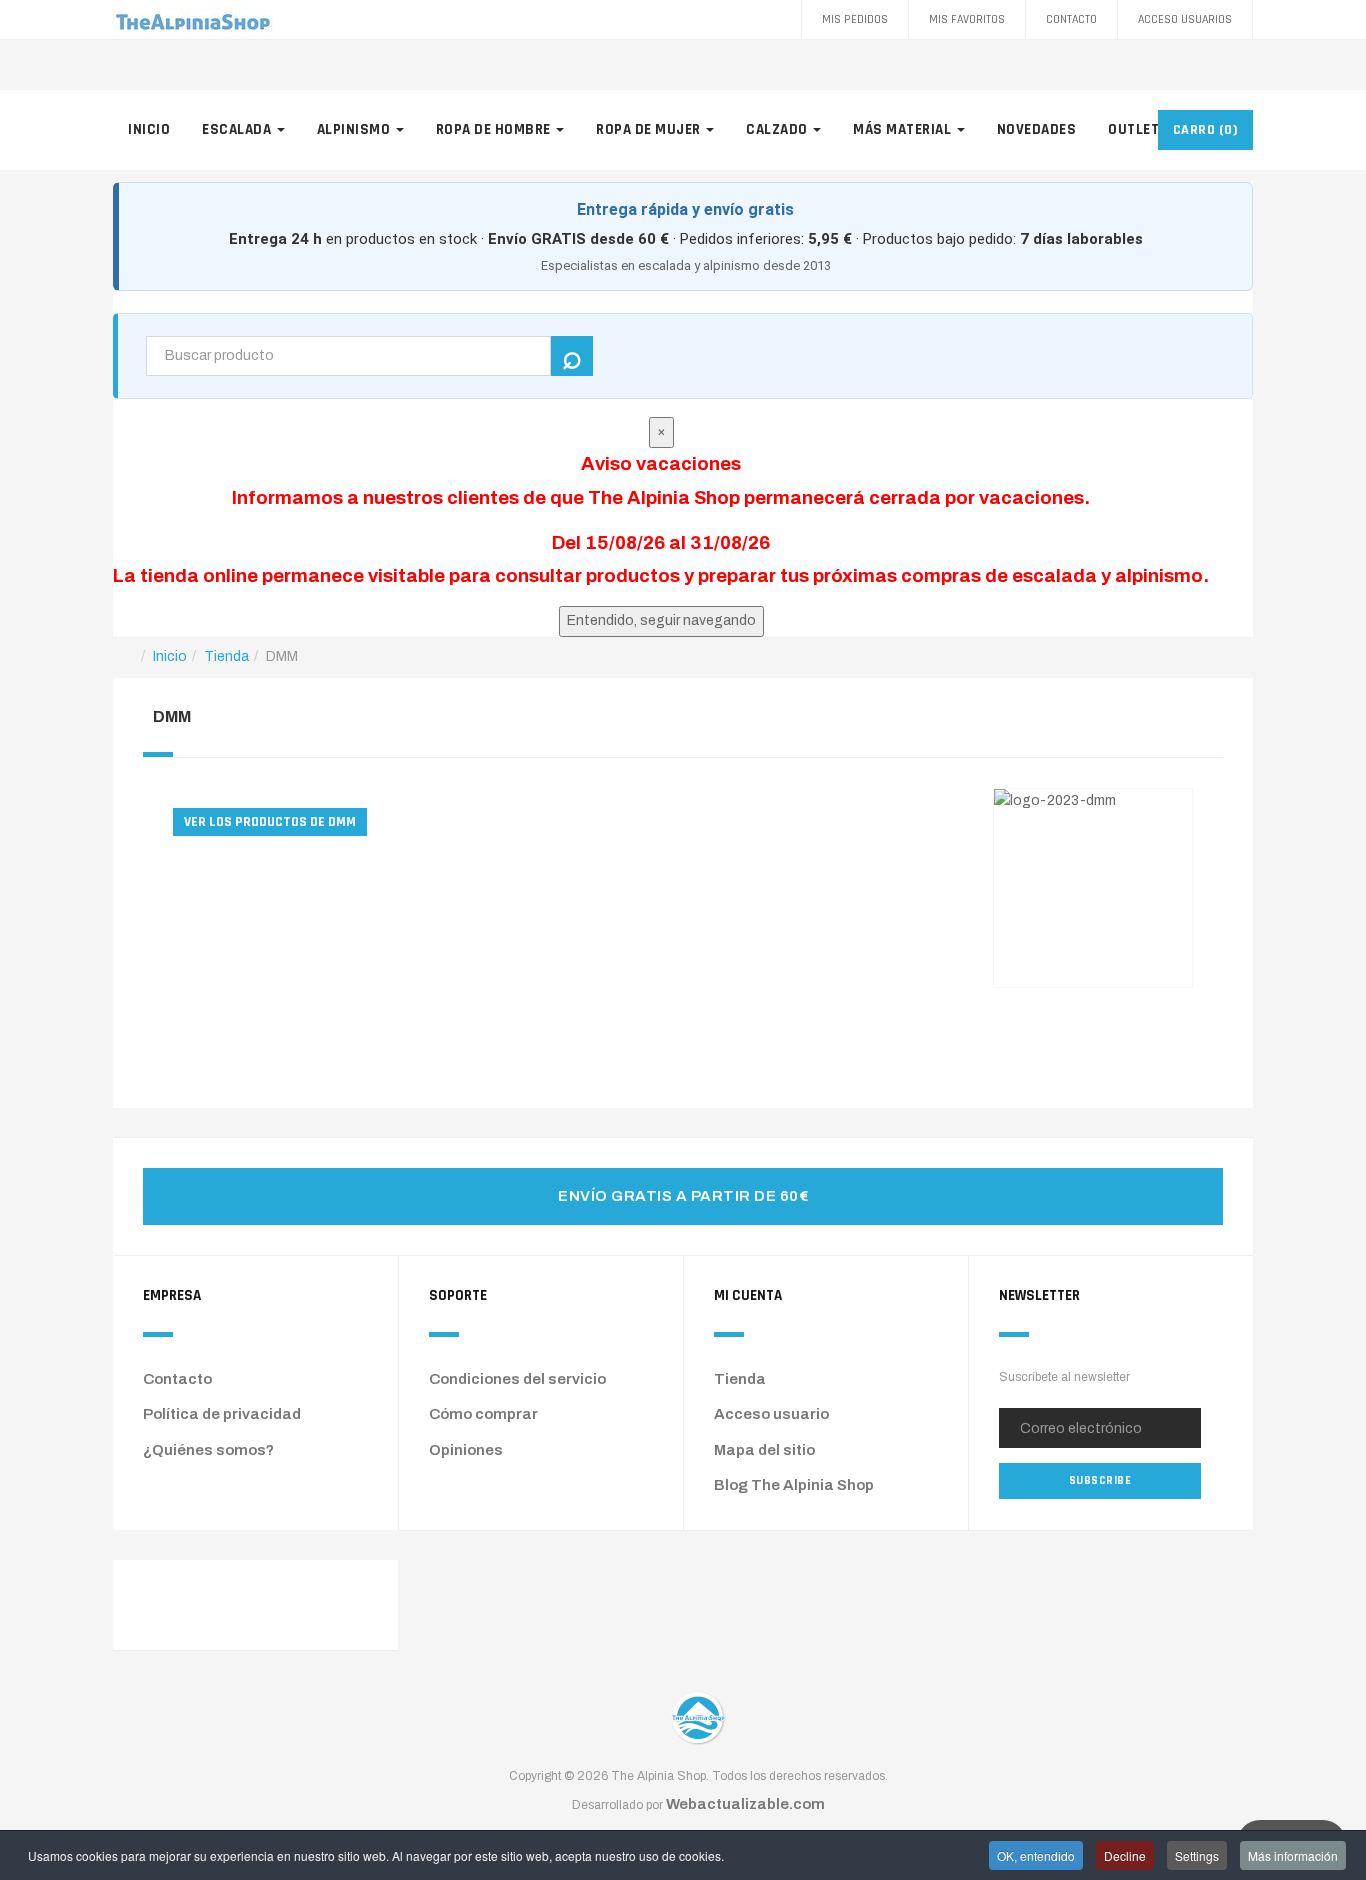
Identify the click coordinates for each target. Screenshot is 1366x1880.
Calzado (778, 129)
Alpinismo (355, 129)
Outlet (1135, 129)
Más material (904, 129)
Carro (1206, 130)
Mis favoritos (967, 19)
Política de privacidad (222, 1414)
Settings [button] (1197, 1855)
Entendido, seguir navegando (661, 620)
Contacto (1071, 19)
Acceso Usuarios (1185, 19)
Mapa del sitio (764, 1450)
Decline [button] (1125, 1855)
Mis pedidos (855, 19)
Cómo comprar (483, 1414)
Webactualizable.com (745, 1804)
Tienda (740, 1379)
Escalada (238, 129)
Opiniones (466, 1450)
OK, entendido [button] (1036, 1855)
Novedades (1037, 129)
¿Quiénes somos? (208, 1450)
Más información (1293, 1855)
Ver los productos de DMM (270, 822)
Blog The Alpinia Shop (794, 1485)
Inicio (149, 129)
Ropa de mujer (650, 129)
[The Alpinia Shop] (193, 19)
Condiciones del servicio (517, 1379)
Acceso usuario (771, 1414)
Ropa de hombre (495, 129)
